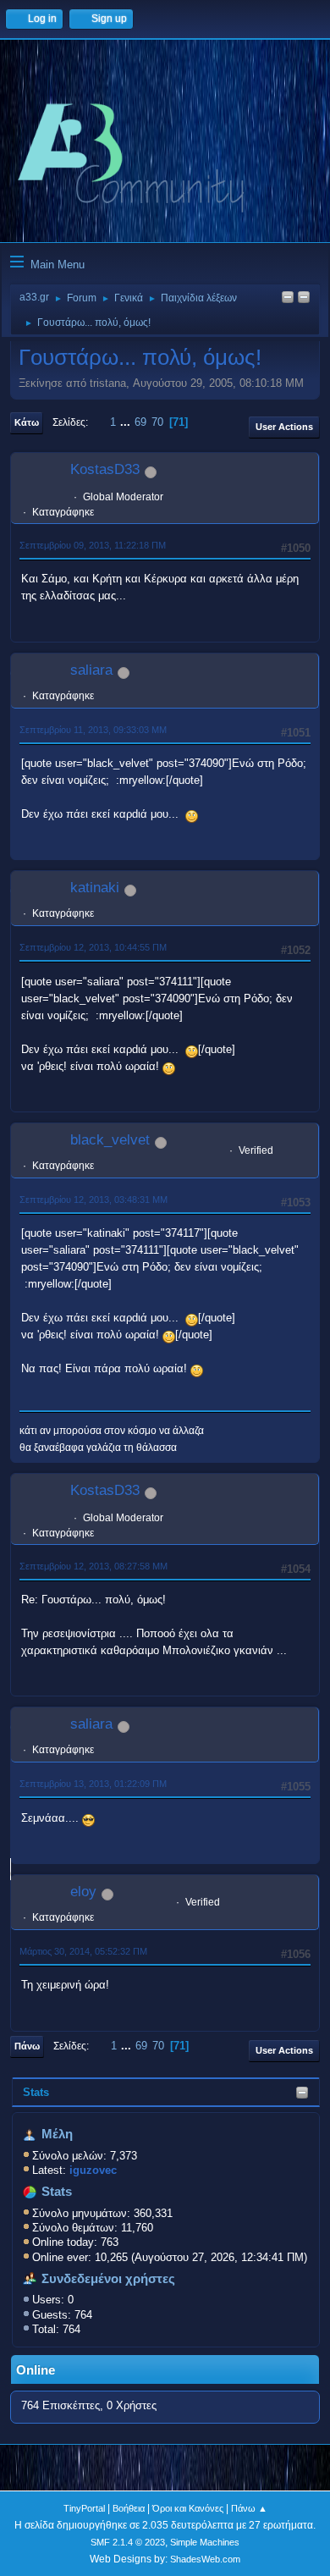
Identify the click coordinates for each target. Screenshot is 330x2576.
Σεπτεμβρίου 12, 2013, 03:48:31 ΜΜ (93, 1200)
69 (140, 422)
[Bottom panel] (304, 298)
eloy (83, 1892)
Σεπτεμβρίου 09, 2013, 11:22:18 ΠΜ (93, 545)
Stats (36, 2092)
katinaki (95, 888)
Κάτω (27, 422)
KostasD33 (105, 469)
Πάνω (27, 2046)
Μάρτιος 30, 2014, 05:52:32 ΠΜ (83, 1951)
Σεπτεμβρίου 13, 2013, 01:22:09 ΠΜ (93, 1784)
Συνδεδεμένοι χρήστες (108, 2279)
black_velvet (110, 1140)
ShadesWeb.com (205, 2559)
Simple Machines (205, 2542)
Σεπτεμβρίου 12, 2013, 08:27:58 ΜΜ (93, 1566)
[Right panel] (288, 298)
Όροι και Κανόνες (188, 2508)
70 (157, 422)
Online (36, 2370)
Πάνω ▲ (249, 2508)
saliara (91, 670)
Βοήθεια (129, 2508)
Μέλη (57, 2134)
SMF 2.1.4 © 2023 (128, 2542)
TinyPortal (84, 2508)
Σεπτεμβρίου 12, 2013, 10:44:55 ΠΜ (93, 947)
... (127, 422)
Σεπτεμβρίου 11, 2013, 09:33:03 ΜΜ (93, 730)
